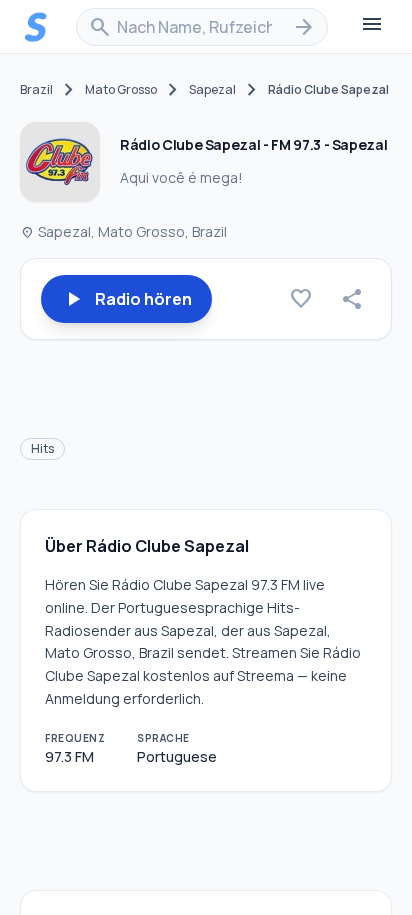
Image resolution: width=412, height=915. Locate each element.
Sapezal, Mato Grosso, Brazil (123, 231)
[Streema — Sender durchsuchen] (36, 27)
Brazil (36, 90)
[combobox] (202, 27)
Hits (42, 448)
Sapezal (212, 90)
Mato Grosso (121, 90)
